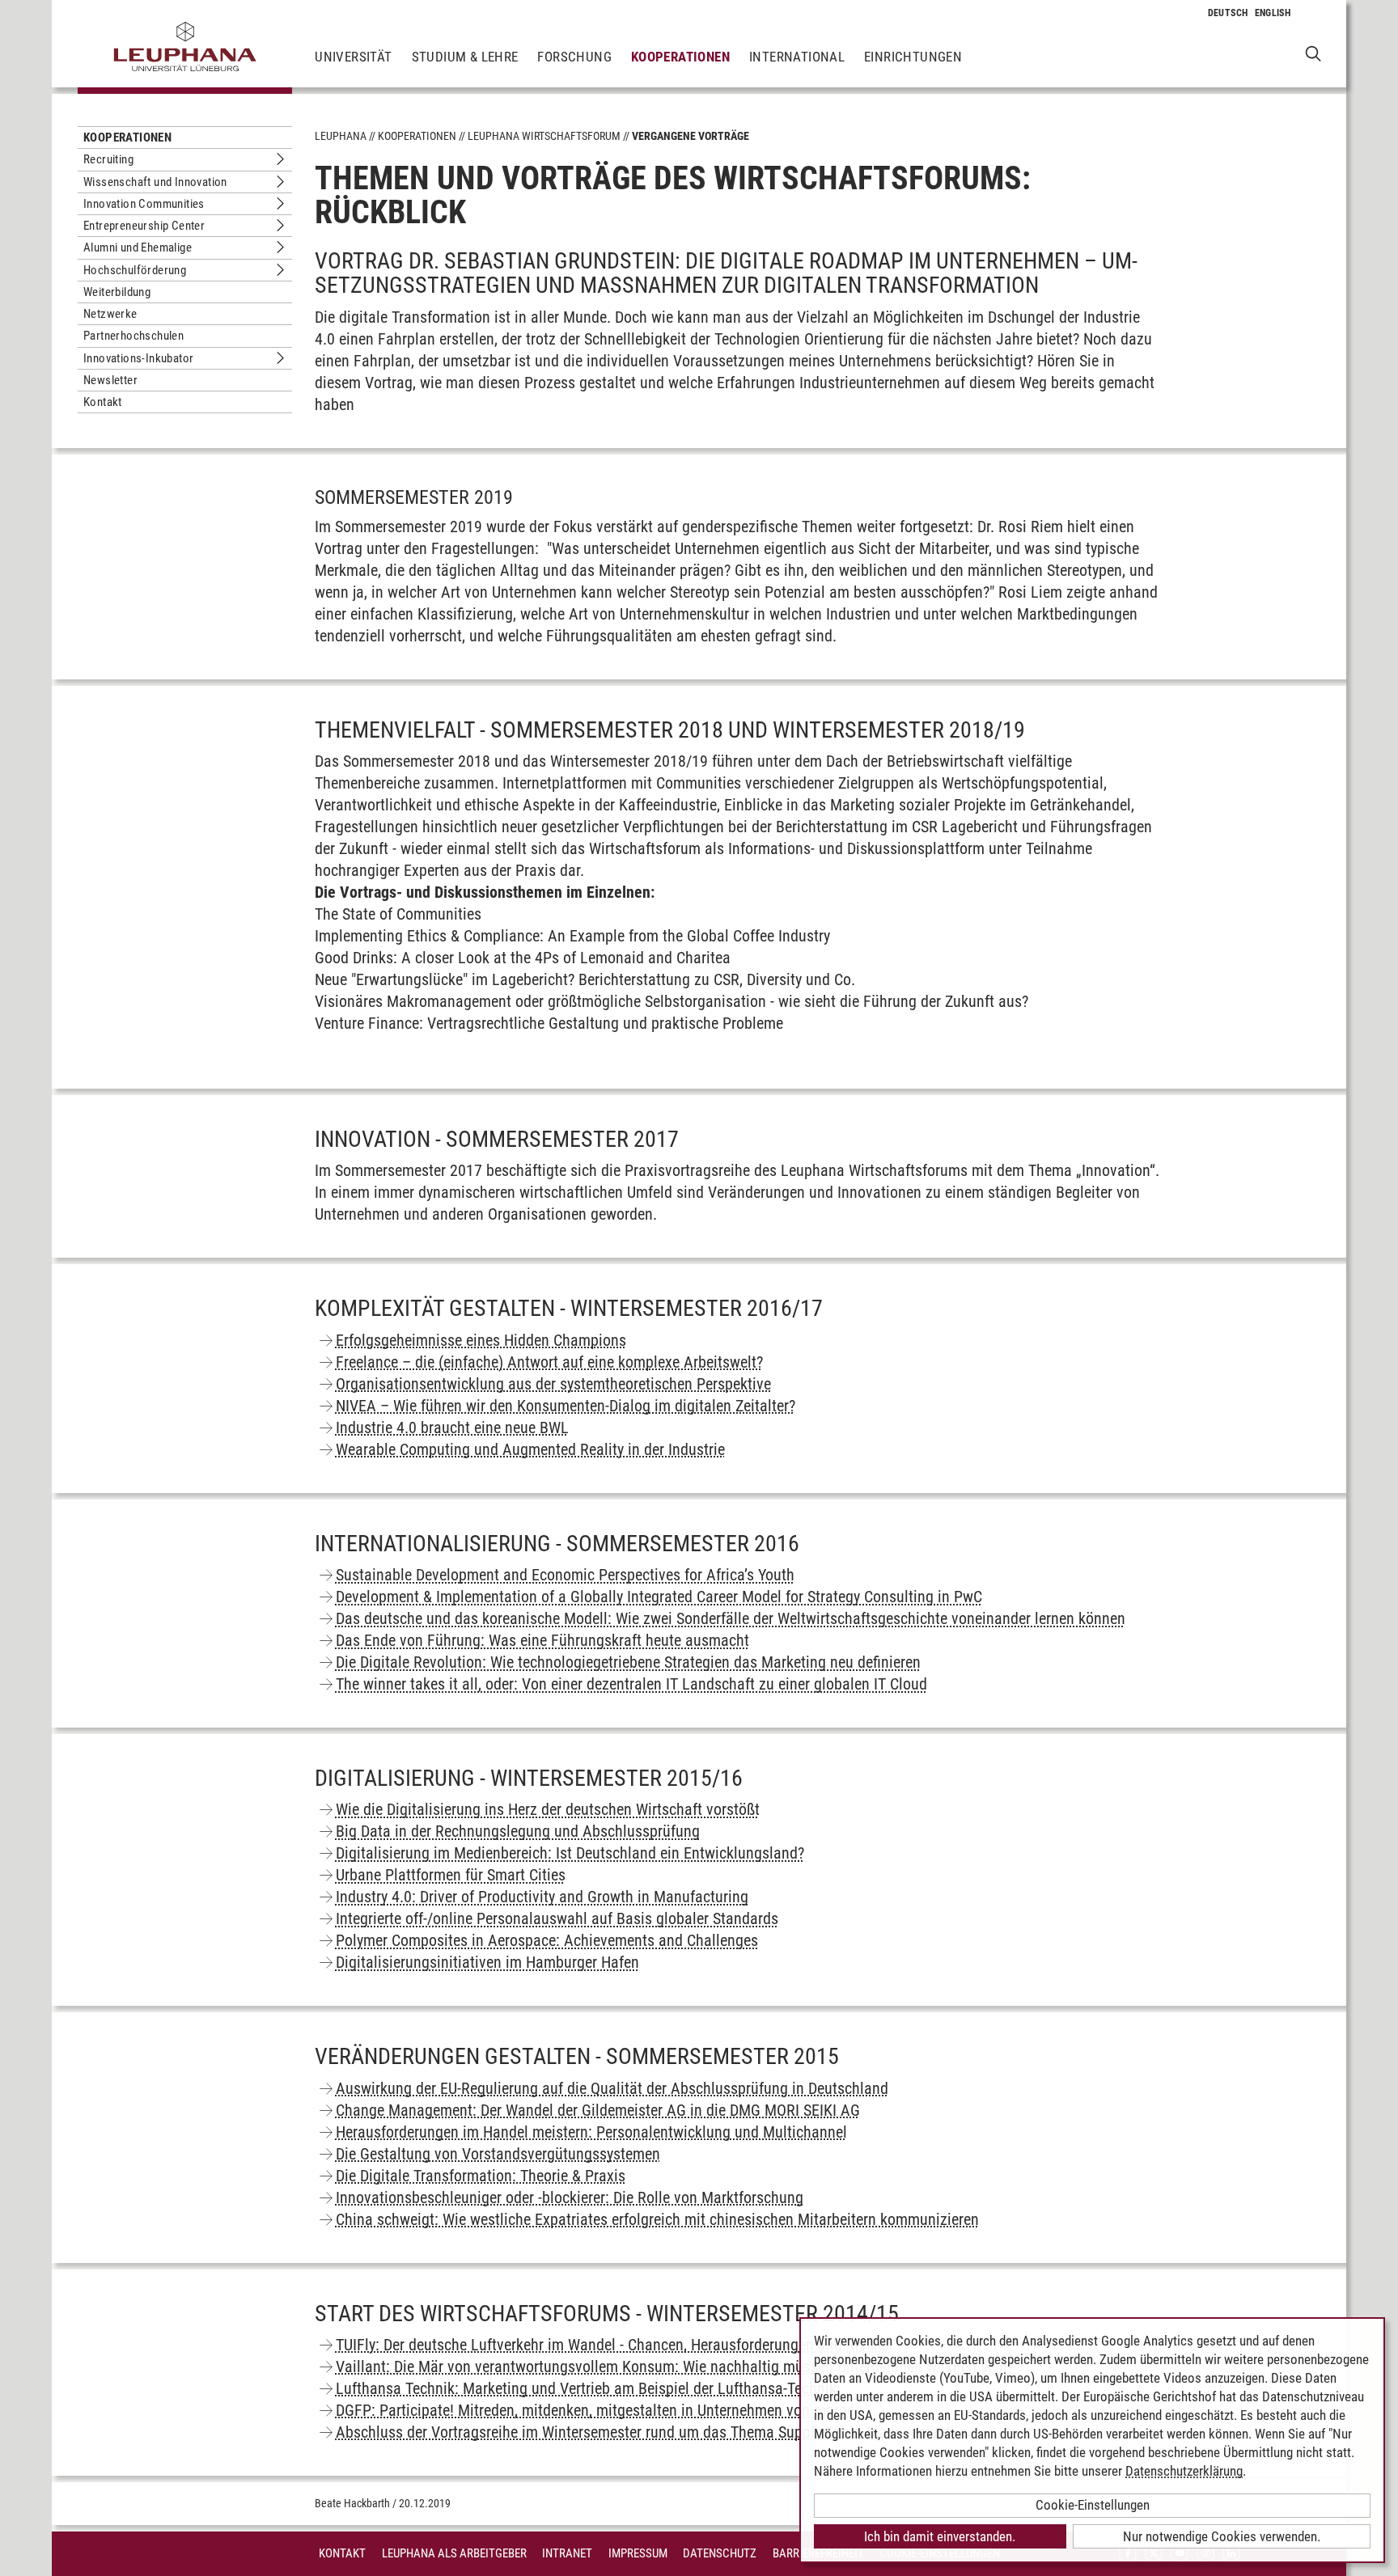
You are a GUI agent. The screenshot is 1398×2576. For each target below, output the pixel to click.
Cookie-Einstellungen (1093, 2505)
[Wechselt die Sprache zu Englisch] (1273, 13)
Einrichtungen (913, 57)
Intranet (567, 2553)
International (797, 57)
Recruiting (108, 159)
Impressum (638, 2553)
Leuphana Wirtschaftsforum (544, 136)
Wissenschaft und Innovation (155, 182)
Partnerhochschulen (133, 336)
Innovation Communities (144, 204)
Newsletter (110, 380)
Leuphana (341, 136)
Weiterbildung (117, 292)
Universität (353, 57)
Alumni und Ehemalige (138, 247)
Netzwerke (110, 314)
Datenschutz (720, 2553)
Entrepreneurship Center (144, 226)
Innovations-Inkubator (138, 358)
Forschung (574, 57)
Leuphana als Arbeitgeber (454, 2553)
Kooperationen (680, 57)
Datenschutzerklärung (1184, 2471)
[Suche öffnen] (1313, 53)
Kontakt (103, 402)
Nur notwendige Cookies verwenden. (1222, 2536)
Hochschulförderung (135, 270)
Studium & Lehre (465, 57)
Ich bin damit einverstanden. (940, 2536)
